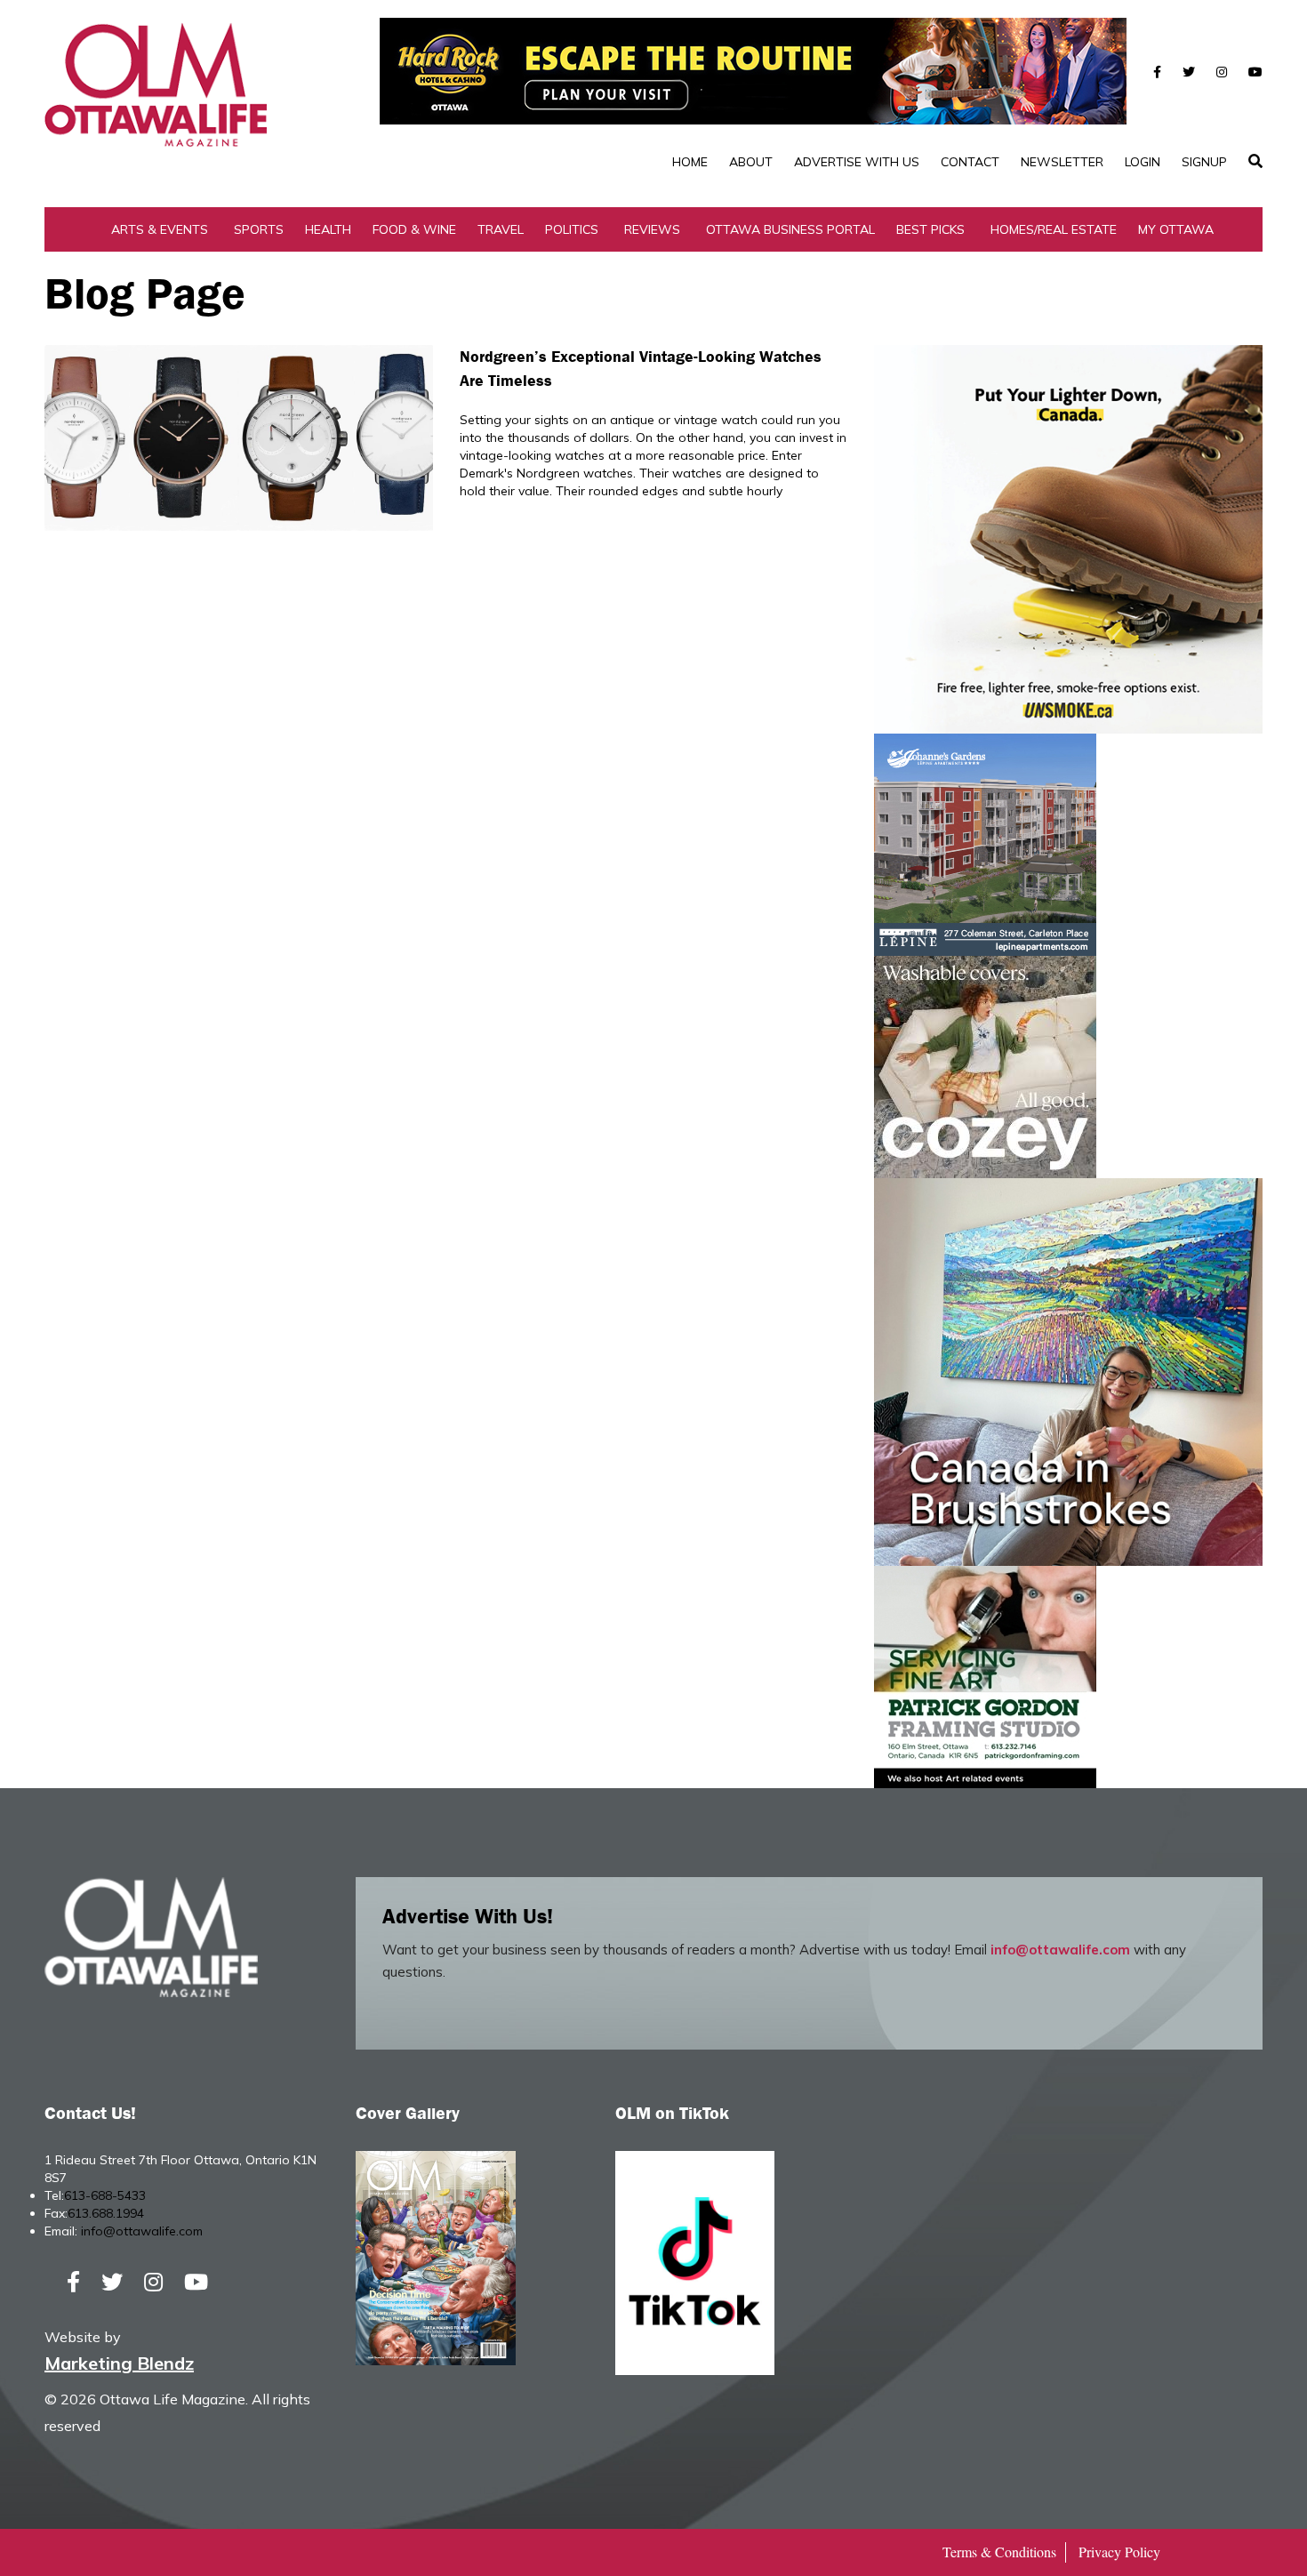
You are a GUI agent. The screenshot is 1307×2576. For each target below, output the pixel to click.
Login (1143, 162)
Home (690, 162)
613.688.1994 (106, 2213)
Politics (572, 229)
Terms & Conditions (999, 2552)
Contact (970, 162)
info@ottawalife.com (1060, 1950)
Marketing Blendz (119, 2363)
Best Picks (930, 229)
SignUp (1204, 162)
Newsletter (1062, 162)
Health (328, 229)
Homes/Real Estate (1054, 229)
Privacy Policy (1119, 2552)
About (751, 162)
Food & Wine (414, 229)
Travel (501, 229)
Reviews (652, 229)
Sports (259, 229)
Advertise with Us (857, 162)
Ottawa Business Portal (790, 229)
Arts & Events (160, 229)
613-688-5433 (105, 2195)
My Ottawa (1176, 229)
